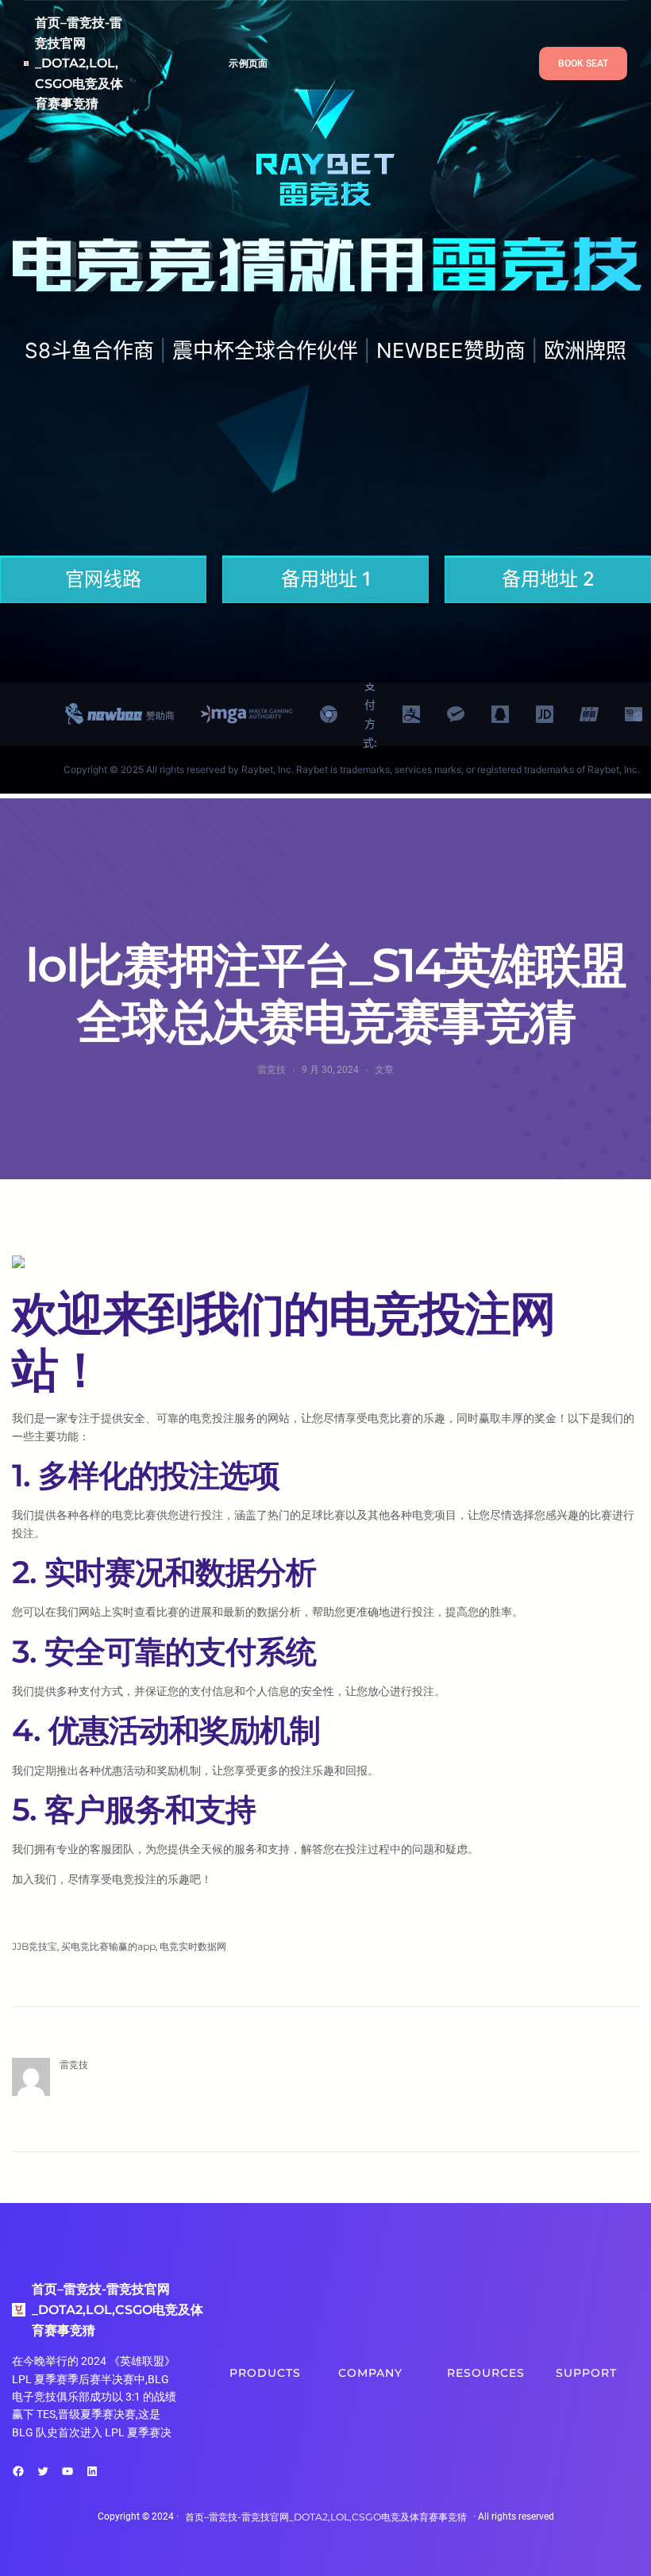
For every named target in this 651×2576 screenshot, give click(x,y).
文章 (384, 1069)
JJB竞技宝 (35, 1946)
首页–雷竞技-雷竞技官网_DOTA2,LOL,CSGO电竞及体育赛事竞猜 (79, 63)
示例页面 (248, 63)
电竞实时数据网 (193, 1946)
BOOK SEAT (583, 63)
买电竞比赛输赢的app (108, 1946)
